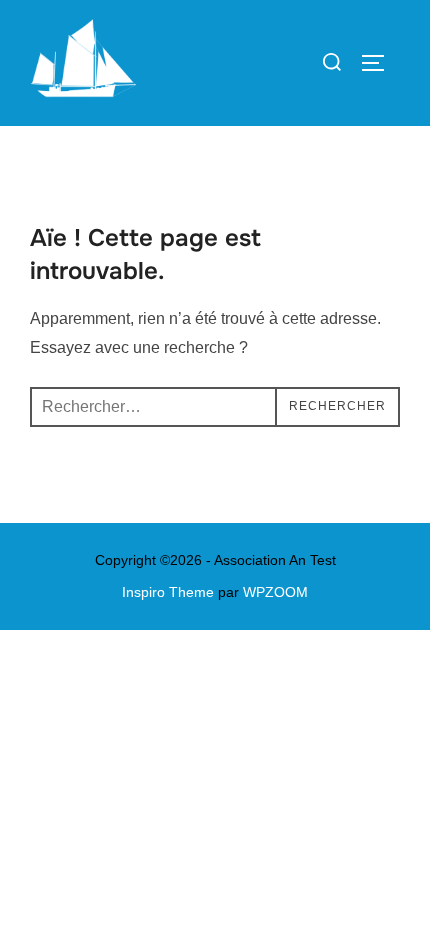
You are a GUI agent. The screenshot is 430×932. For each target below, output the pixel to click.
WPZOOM (275, 592)
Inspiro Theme (168, 592)
